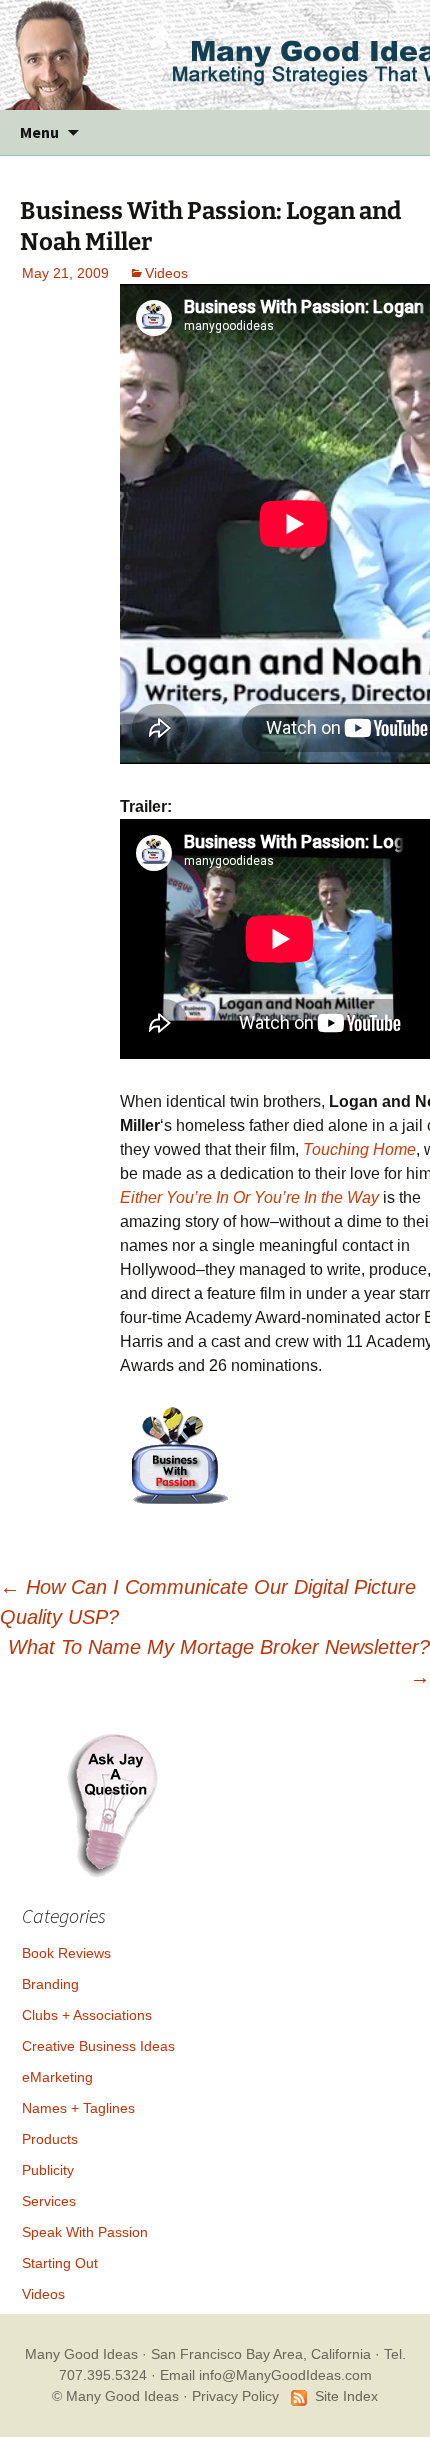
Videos (166, 273)
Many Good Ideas (81, 2354)
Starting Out (60, 2263)
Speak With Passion (85, 2232)
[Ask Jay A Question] (112, 1803)
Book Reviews (66, 1953)
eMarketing (57, 2077)
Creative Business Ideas (98, 2046)
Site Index (346, 2396)
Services (49, 2201)
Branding (50, 1984)
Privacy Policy (235, 2396)
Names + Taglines (78, 2108)
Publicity (48, 2170)
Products (50, 2139)
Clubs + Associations (87, 2015)
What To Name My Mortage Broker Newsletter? (219, 1662)
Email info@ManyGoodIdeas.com (266, 2375)
